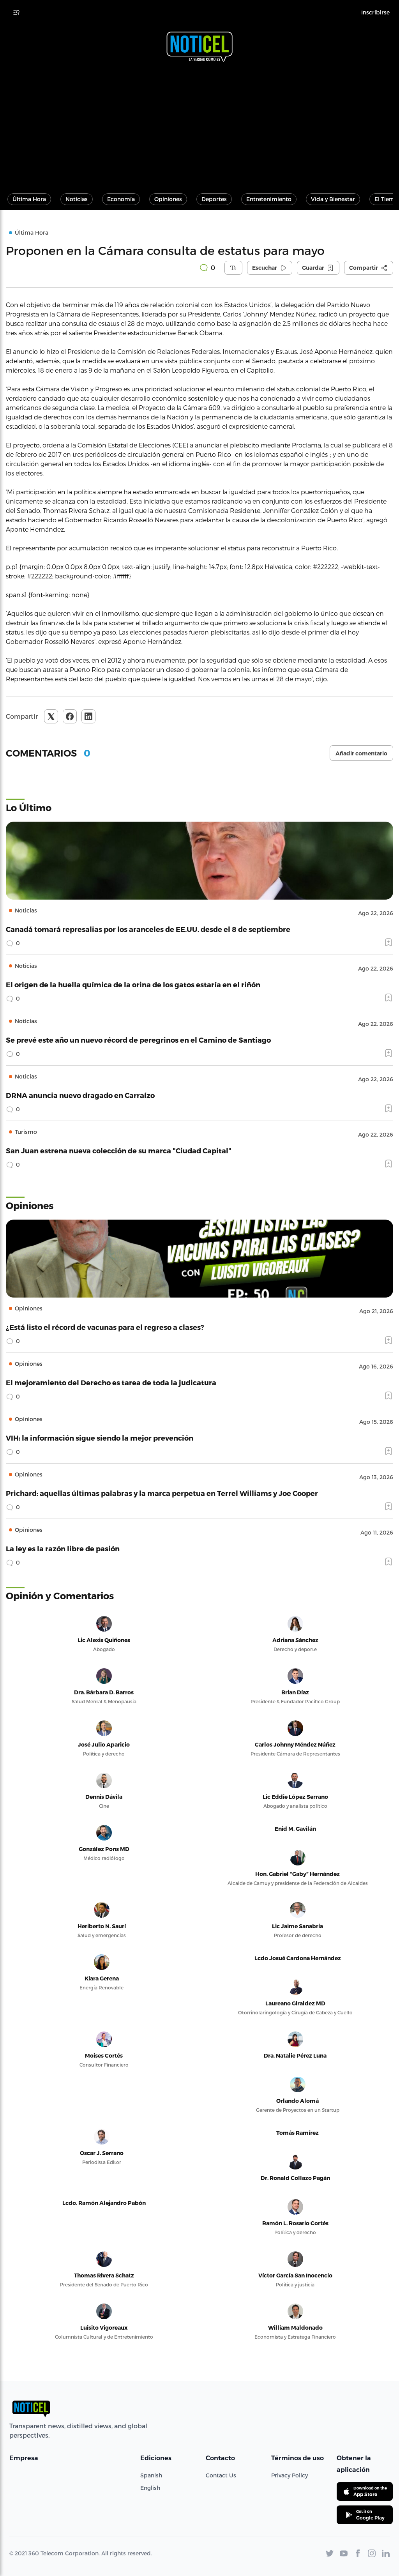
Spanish (151, 2475)
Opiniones (168, 199)
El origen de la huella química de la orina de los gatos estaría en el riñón (133, 984)
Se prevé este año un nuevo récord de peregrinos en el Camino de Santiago (138, 1040)
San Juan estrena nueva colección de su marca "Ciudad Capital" (119, 1150)
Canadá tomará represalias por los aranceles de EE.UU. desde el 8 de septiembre (148, 929)
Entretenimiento (269, 199)
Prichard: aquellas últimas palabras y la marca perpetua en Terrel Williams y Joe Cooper (162, 1493)
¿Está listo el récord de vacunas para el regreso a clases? (105, 1327)
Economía (121, 199)
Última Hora (29, 199)
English (150, 2488)
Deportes (214, 199)
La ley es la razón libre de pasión (63, 1548)
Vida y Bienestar (333, 199)
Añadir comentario (361, 753)
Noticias (77, 199)
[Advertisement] (199, 124)
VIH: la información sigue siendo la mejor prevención (100, 1438)
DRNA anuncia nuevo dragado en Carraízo (80, 1095)
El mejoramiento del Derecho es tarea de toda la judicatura (111, 1382)
